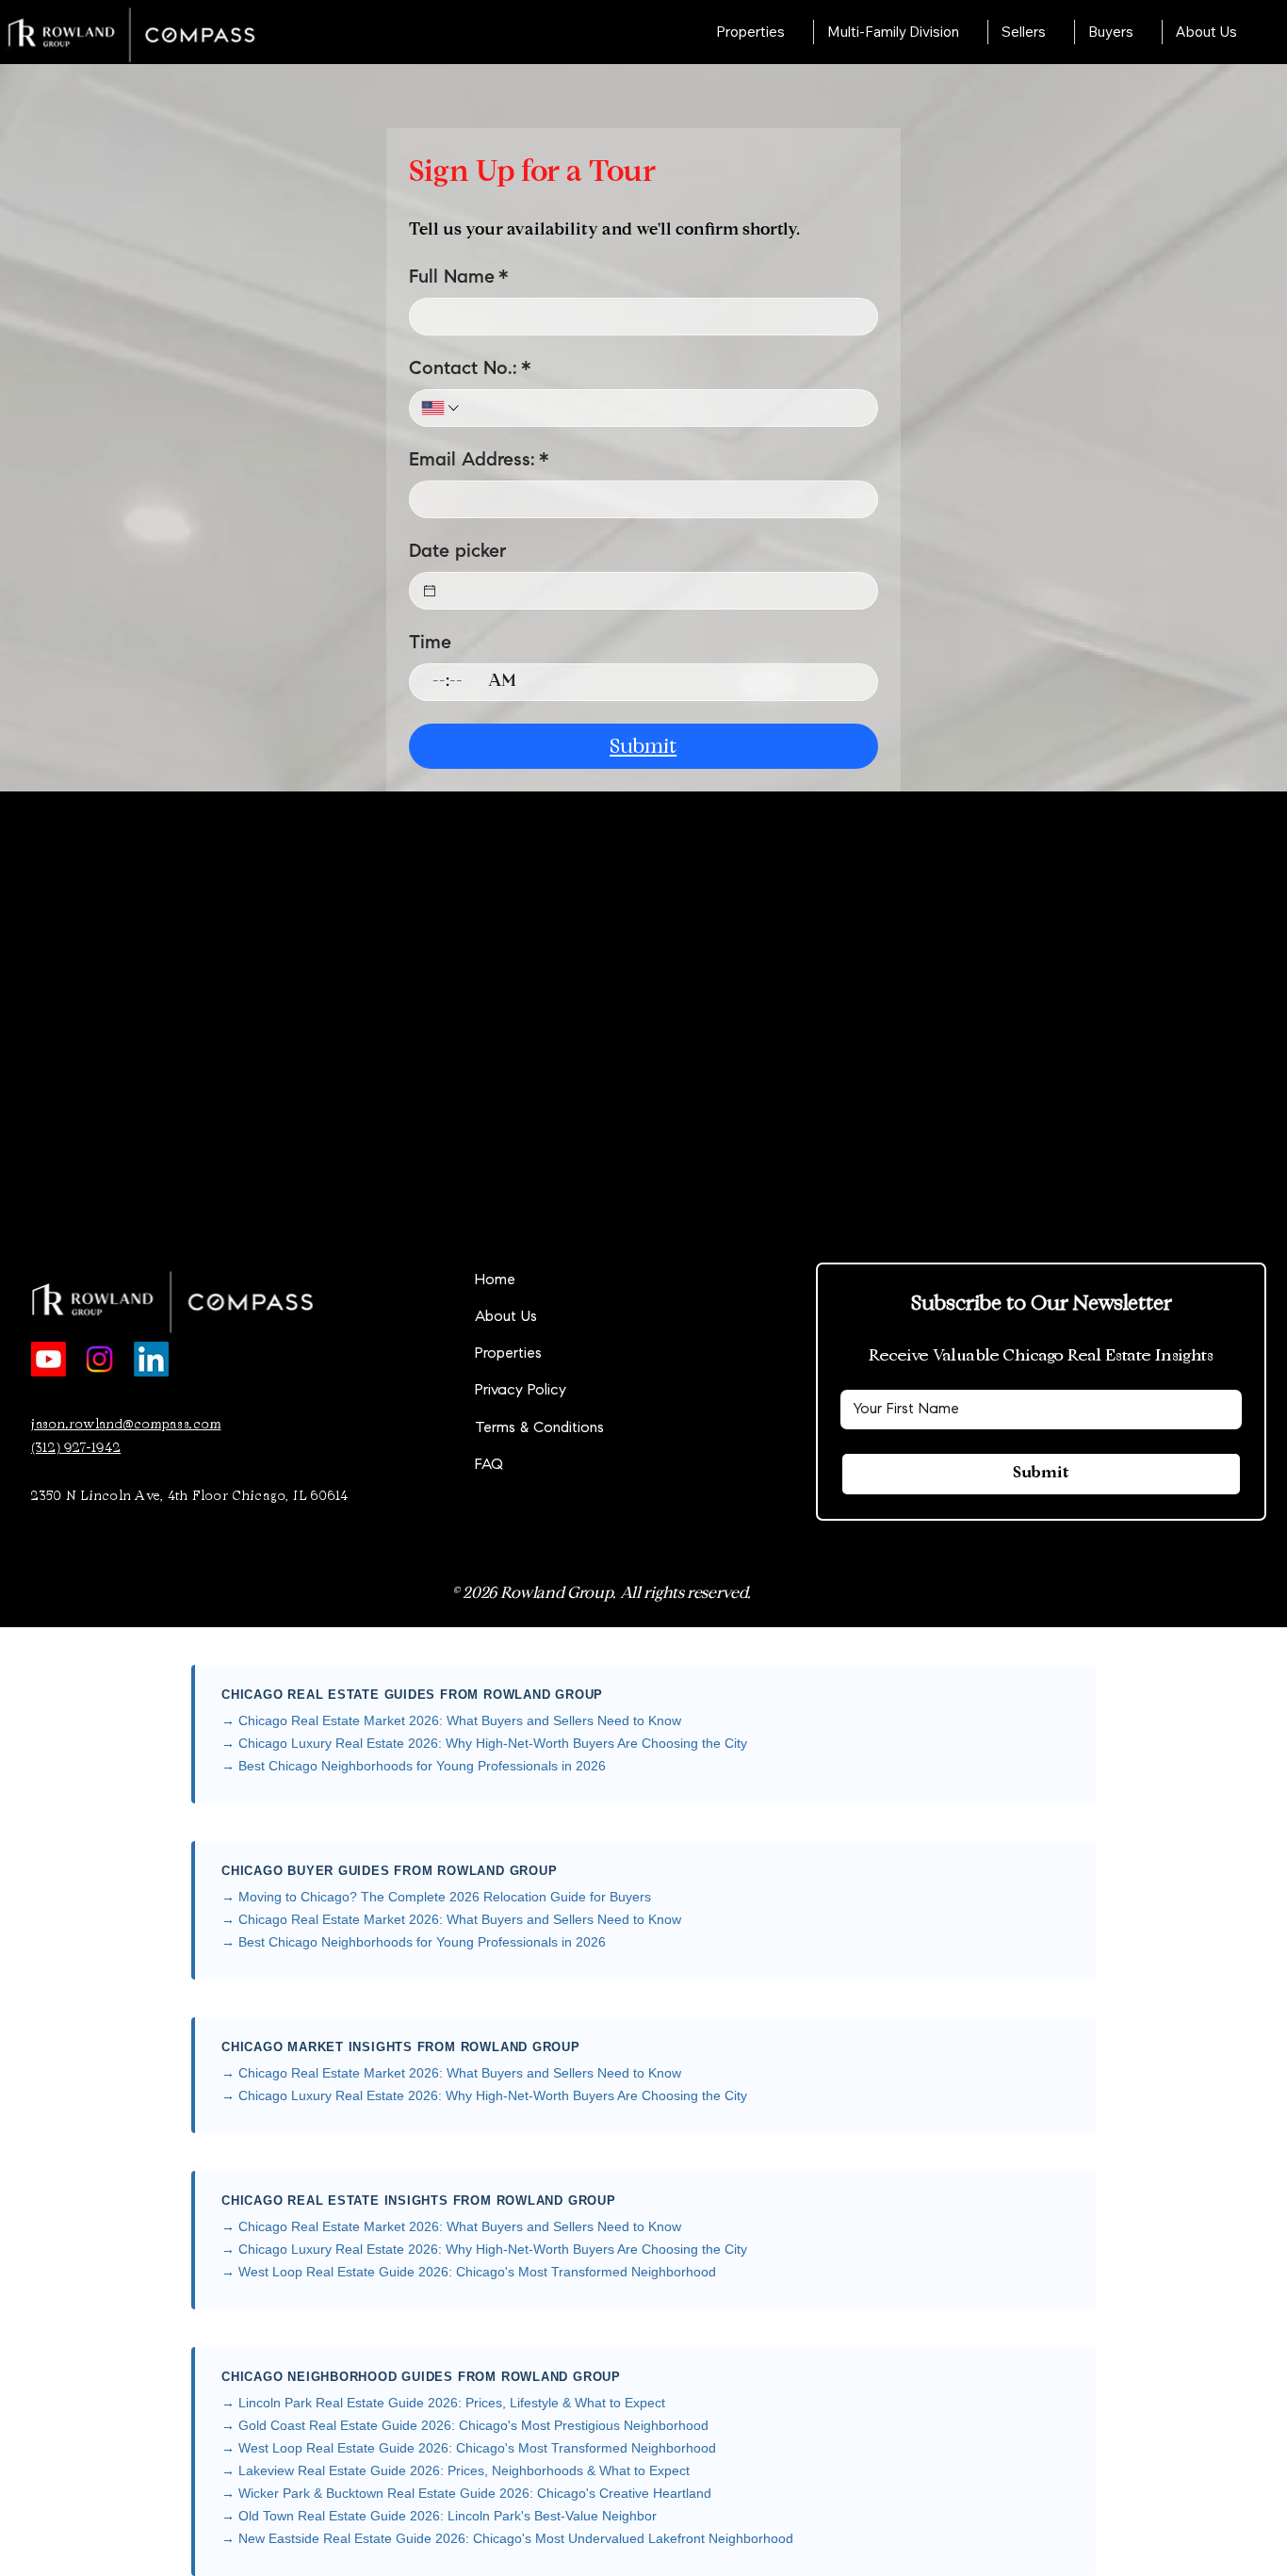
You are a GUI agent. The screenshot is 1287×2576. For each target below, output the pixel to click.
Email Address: (479, 461)
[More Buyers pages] (1144, 32)
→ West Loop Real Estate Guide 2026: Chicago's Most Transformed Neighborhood (469, 2272)
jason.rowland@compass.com (126, 1424)
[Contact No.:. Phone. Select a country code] (441, 408)
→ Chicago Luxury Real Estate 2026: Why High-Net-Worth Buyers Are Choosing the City (484, 1743)
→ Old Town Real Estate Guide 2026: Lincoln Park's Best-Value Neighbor (439, 2516)
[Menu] (643, 32)
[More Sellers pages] (1056, 32)
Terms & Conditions (539, 1428)
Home (495, 1280)
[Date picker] (430, 591)
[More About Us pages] (1247, 32)
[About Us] (699, 1318)
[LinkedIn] (151, 1359)
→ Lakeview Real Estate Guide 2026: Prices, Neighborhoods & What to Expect (456, 2470)
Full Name (459, 278)
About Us (506, 1317)
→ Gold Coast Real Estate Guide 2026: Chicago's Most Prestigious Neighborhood (465, 2425)
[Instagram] (99, 1359)
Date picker (457, 552)
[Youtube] (49, 1359)
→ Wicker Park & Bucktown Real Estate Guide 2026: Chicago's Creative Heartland (466, 2493)
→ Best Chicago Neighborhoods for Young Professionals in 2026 (414, 1766)
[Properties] (699, 1354)
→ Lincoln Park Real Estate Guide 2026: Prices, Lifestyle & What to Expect (443, 2403)
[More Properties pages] (795, 32)
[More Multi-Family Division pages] (969, 32)
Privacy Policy (521, 1391)
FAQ (489, 1465)
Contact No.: (470, 369)
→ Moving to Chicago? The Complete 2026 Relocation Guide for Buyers (436, 1897)
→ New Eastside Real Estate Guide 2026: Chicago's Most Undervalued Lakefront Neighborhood (507, 2538)
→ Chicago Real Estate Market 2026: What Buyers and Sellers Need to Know (451, 1720)
